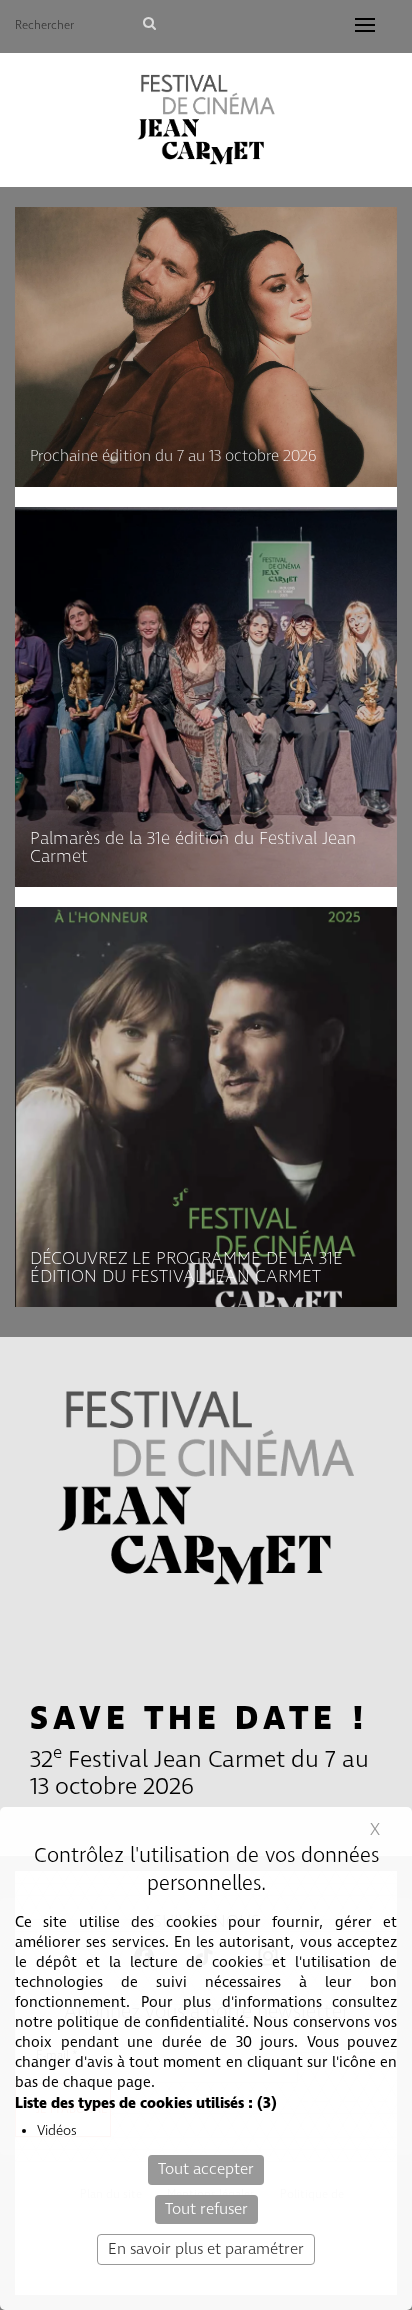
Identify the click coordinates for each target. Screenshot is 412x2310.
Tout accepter (206, 2169)
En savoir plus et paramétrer (206, 2249)
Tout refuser (206, 2209)
